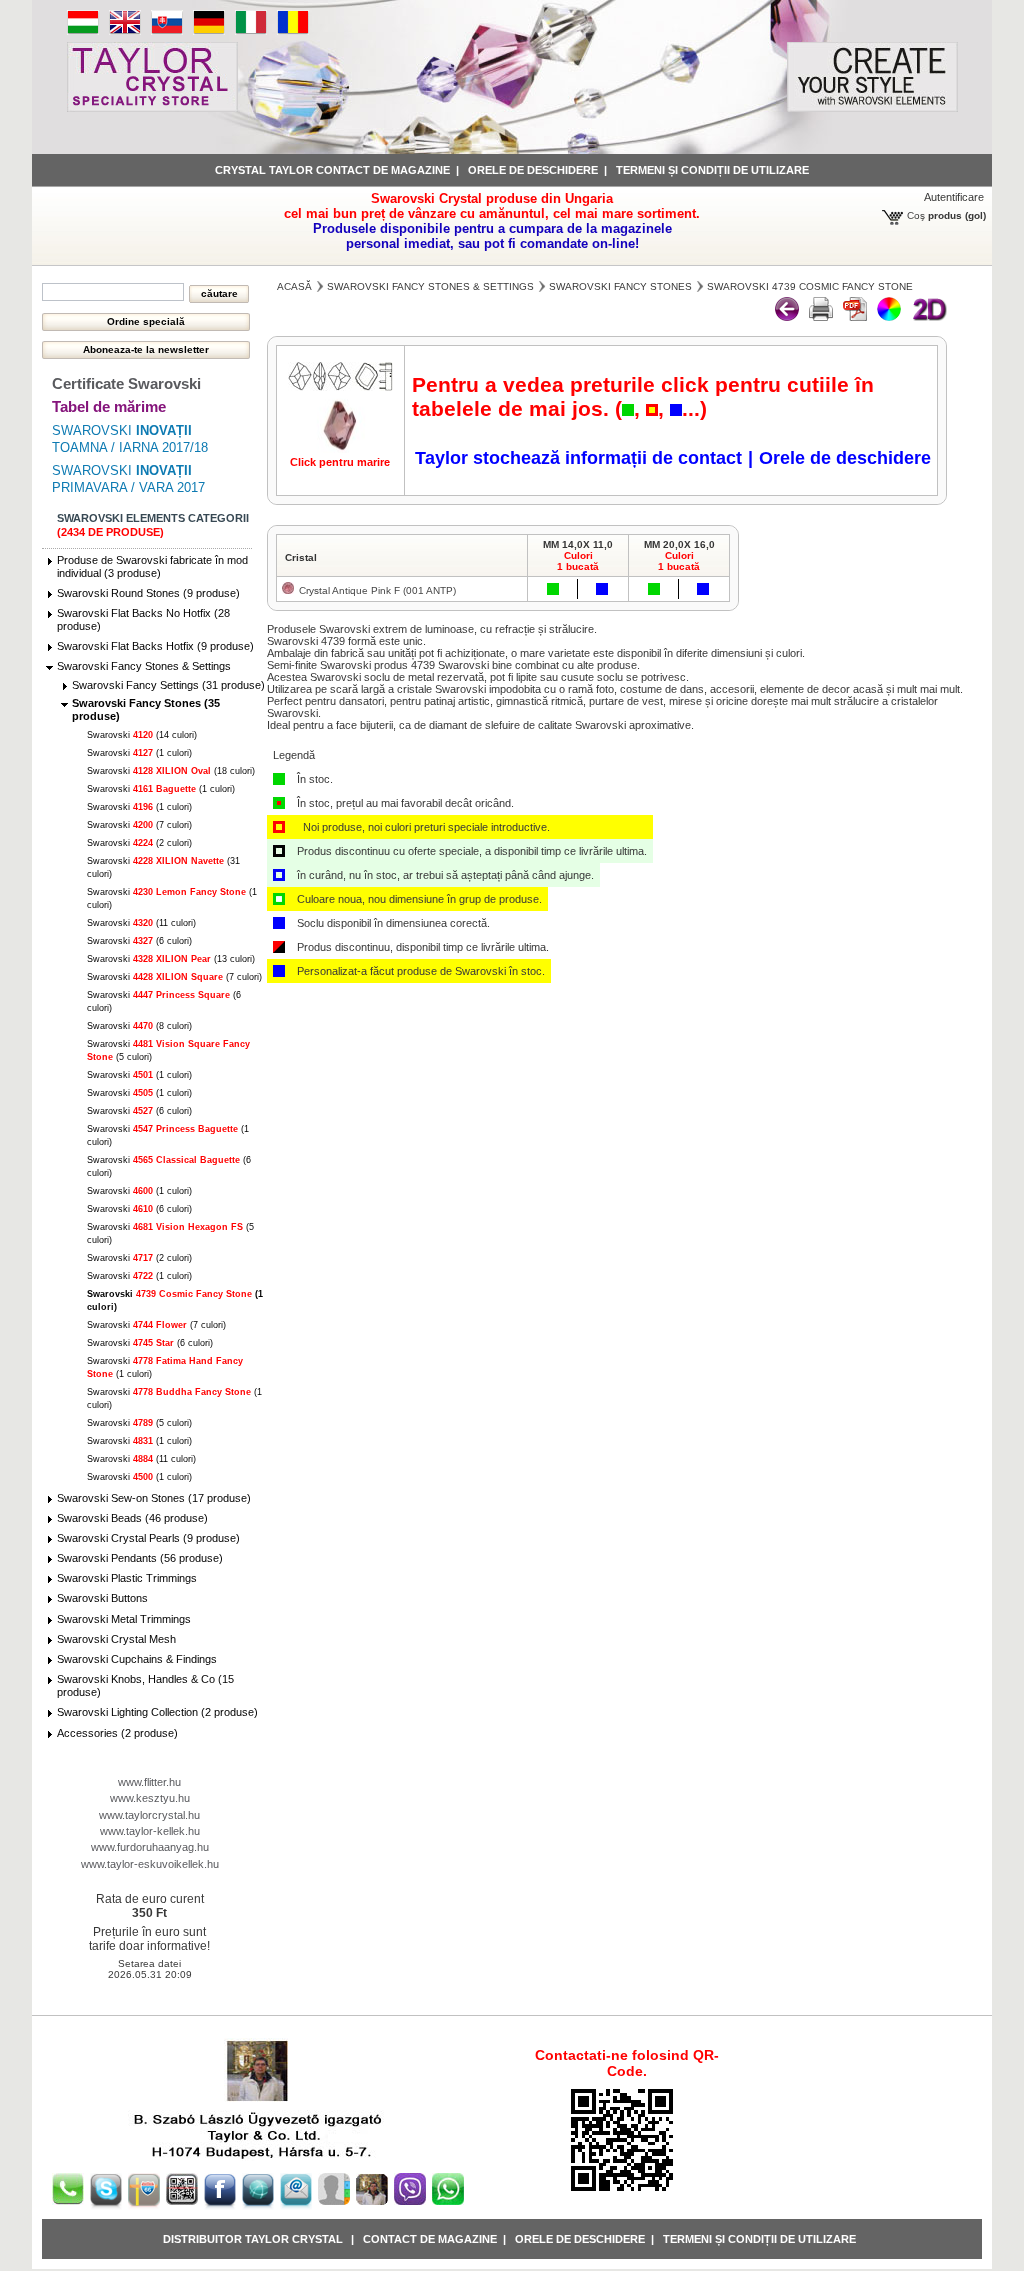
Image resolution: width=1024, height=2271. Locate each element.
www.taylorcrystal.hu (149, 1815)
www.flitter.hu (149, 1782)
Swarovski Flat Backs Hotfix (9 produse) (155, 646)
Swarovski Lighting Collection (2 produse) (157, 1712)
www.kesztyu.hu (150, 1798)
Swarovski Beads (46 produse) (132, 1518)
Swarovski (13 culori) (171, 959)
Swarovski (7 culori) (139, 825)
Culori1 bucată (578, 561)
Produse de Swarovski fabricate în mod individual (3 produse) (152, 566)
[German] (209, 31)
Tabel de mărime (109, 406)
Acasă (294, 286)
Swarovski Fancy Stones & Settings (144, 666)
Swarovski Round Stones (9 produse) (148, 593)
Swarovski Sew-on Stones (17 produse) (154, 1498)
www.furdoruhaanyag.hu (150, 1847)
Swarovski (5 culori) (139, 1423)
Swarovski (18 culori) (171, 771)
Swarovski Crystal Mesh (116, 1639)
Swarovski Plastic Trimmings (127, 1578)
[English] (125, 31)
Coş (916, 215)
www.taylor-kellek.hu (150, 1831)
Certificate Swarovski (126, 383)
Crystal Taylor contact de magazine (332, 170)
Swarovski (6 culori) (139, 941)
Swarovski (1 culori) (139, 753)
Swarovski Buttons (102, 1598)
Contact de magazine (430, 2239)
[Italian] (251, 31)
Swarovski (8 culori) (139, 1026)
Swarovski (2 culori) (139, 843)
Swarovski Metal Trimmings (124, 1619)
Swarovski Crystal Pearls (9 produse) (148, 1538)
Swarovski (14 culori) (142, 735)
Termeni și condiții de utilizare (712, 170)
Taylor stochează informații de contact (578, 458)
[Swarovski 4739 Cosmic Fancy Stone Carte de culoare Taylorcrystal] (821, 317)
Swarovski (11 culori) (141, 923)
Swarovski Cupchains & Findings (137, 1659)
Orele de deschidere (533, 170)
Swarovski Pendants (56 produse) (140, 1558)
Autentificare (954, 197)
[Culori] (889, 317)
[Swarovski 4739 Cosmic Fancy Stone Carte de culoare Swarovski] (855, 317)
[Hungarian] (83, 31)
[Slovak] (167, 31)
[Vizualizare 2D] (929, 317)
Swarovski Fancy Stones (620, 286)
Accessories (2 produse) (117, 1733)
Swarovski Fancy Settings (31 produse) (168, 685)
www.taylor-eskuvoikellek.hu (150, 1864)
